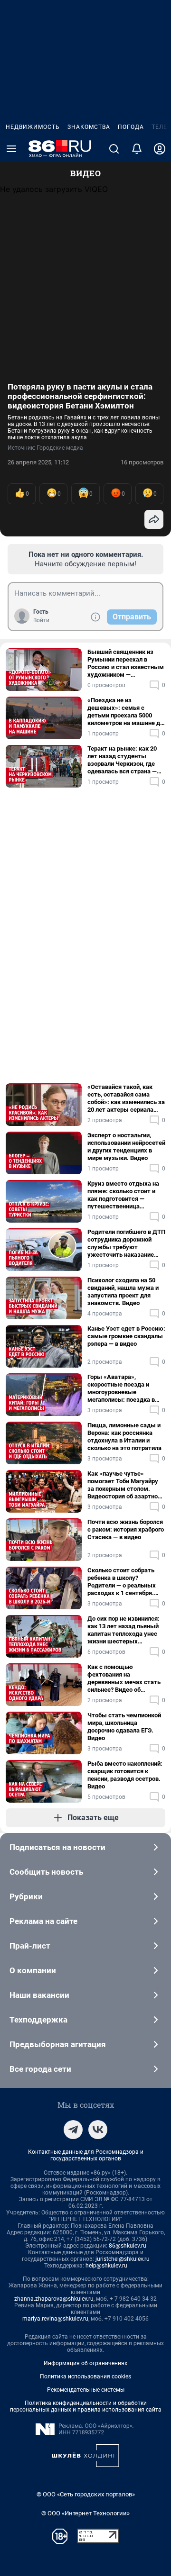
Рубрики (26, 1896)
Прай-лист (30, 1946)
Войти (41, 620)
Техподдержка (38, 2020)
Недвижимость (33, 127)
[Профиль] (160, 149)
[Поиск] (114, 149)
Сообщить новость (46, 1872)
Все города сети (40, 2069)
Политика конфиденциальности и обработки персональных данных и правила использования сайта (86, 2406)
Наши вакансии (39, 1995)
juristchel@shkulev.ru (123, 2259)
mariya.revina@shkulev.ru (55, 2319)
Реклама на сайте (43, 1921)
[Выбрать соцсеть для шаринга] (154, 519)
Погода (131, 127)
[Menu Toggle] (11, 149)
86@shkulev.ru (128, 2246)
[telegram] (73, 2130)
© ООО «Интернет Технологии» (85, 2513)
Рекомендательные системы (86, 2390)
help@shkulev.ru (106, 2266)
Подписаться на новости (57, 1847)
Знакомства (89, 127)
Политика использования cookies (85, 2376)
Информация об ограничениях (85, 2363)
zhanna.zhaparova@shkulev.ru (54, 2299)
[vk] (98, 2130)
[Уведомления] (137, 149)
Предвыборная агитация (58, 2044)
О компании (33, 1970)
